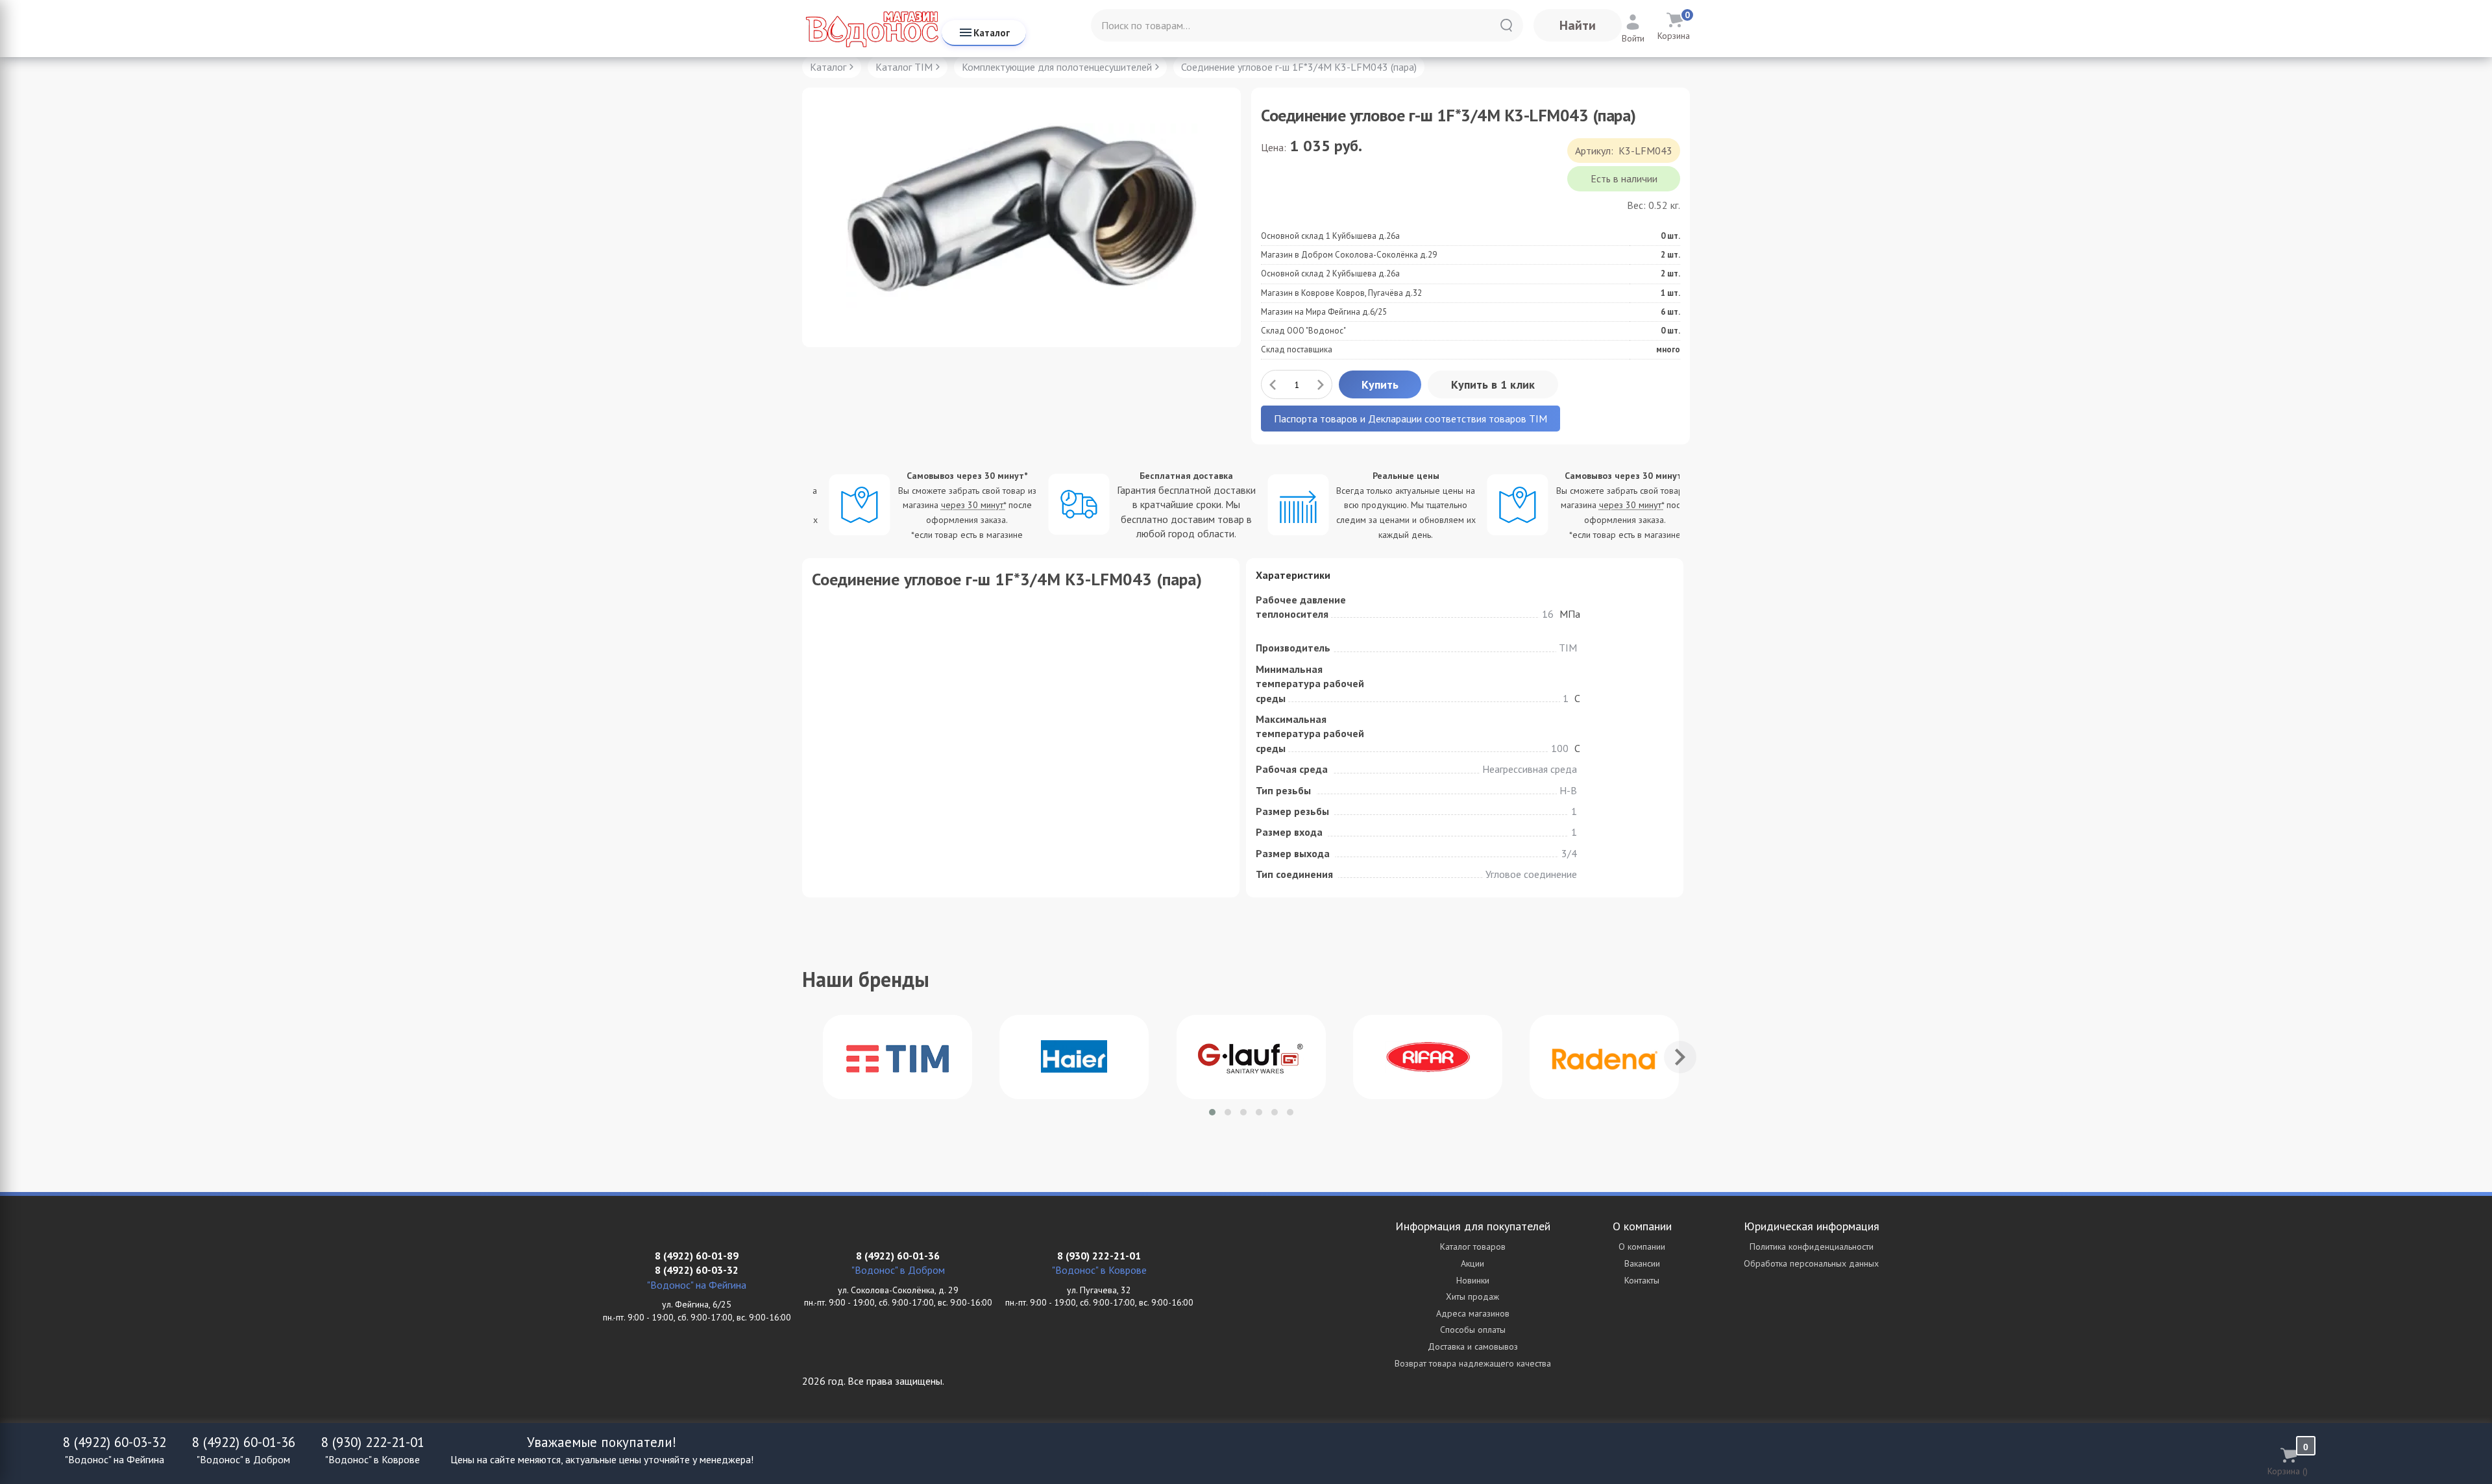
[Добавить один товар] (1321, 384)
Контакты (1642, 1280)
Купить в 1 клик (1493, 384)
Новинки (1473, 1280)
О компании (1642, 1247)
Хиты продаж (1472, 1296)
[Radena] (1604, 1057)
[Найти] (1506, 25)
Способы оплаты (1473, 1330)
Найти (1578, 25)
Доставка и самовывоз (1473, 1346)
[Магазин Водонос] (872, 29)
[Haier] (1074, 1057)
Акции (1472, 1263)
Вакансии (1642, 1263)
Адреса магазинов (1473, 1313)
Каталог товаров (1473, 1247)
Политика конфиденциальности (1812, 1247)
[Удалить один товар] (1273, 384)
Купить (1380, 384)
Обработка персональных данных (1811, 1263)
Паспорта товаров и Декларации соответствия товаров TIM (1411, 419)
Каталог (992, 33)
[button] (1212, 1112)
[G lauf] (1251, 1057)
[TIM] (898, 1057)
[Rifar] (1428, 1057)
